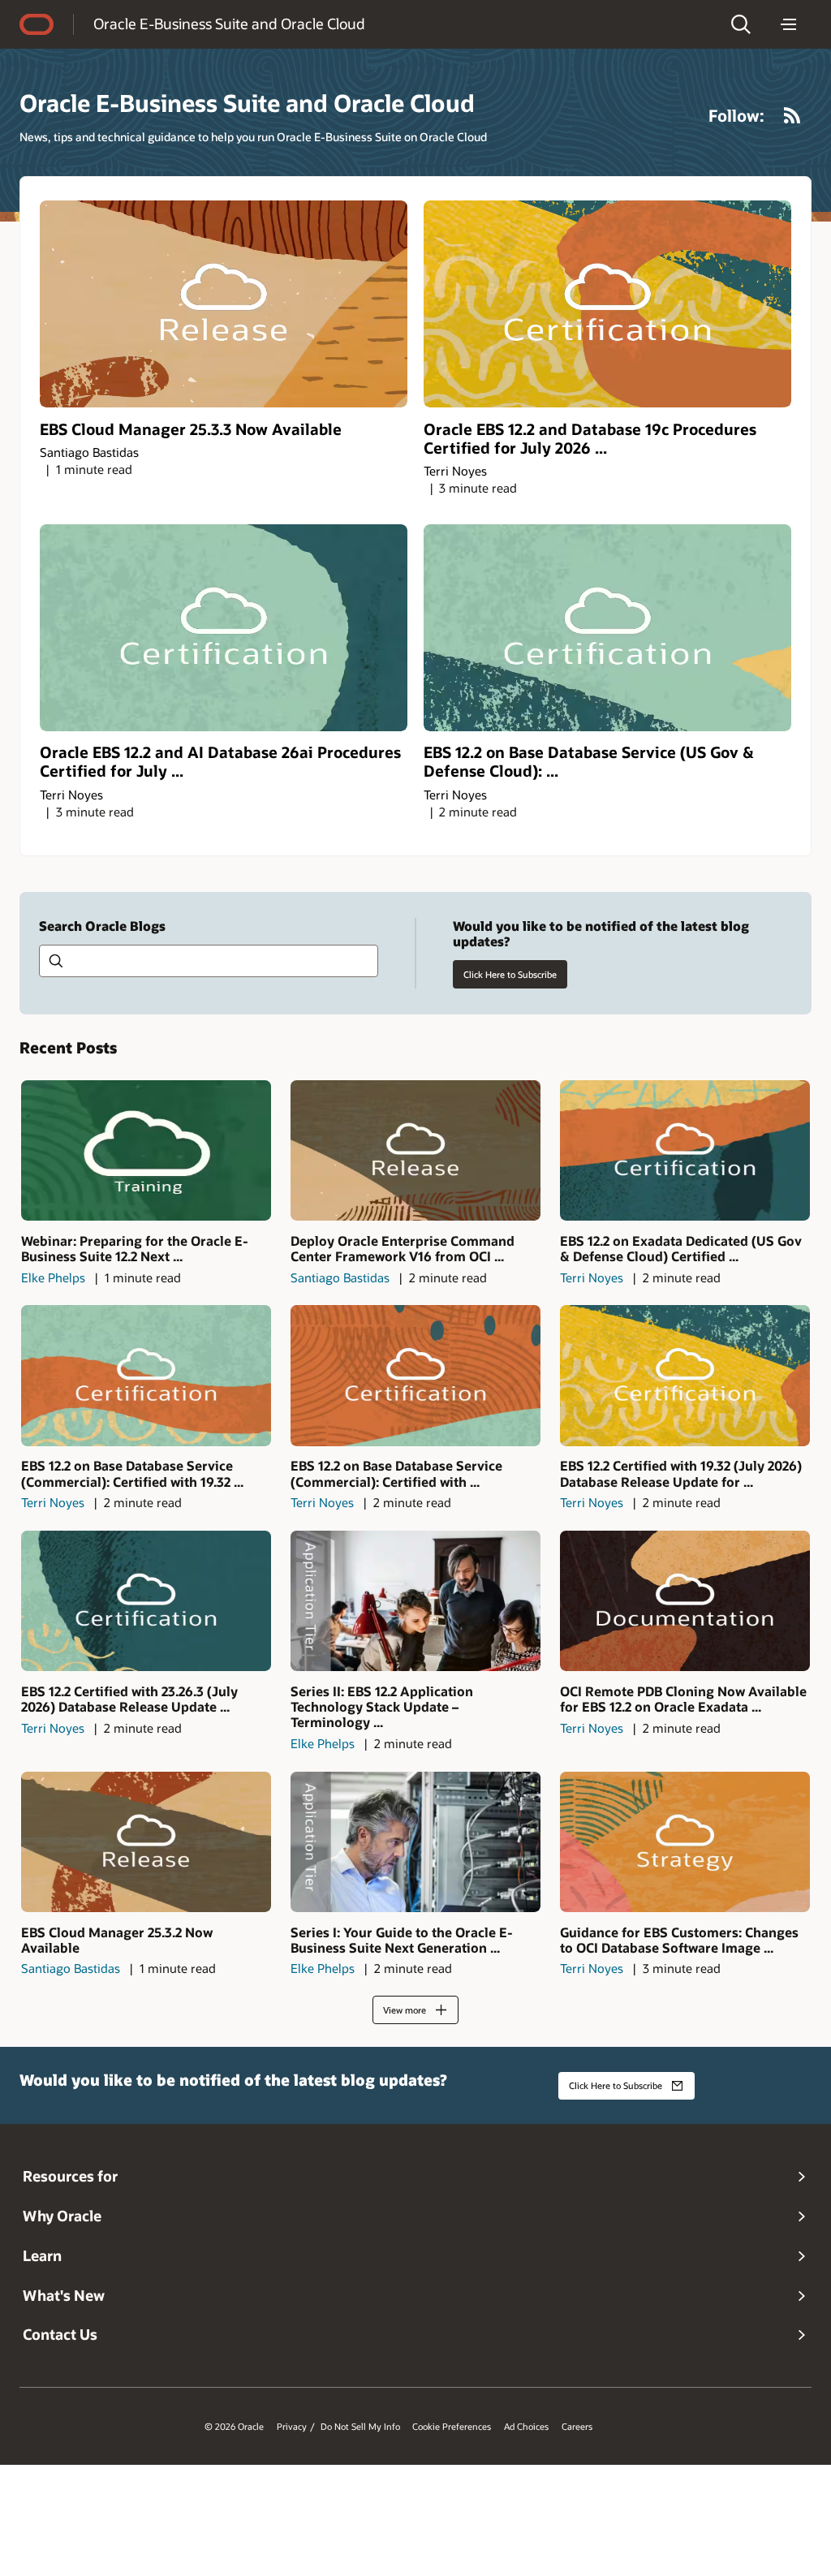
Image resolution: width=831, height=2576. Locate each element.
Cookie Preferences (452, 2427)
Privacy (292, 2427)
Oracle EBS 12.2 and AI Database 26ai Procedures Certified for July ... (220, 761)
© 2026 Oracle (234, 2427)
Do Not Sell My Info (360, 2427)
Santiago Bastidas (89, 452)
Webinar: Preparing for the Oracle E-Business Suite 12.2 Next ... (135, 1248)
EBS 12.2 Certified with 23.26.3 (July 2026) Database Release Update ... (129, 1699)
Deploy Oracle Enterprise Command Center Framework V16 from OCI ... (403, 1248)
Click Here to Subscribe (510, 974)
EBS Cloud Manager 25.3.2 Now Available (117, 1940)
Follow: (736, 115)
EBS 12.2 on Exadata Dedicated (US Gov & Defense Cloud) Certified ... (681, 1248)
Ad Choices (526, 2427)
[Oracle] (37, 24)
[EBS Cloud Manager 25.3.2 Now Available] (146, 1842)
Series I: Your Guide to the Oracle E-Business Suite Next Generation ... (402, 1940)
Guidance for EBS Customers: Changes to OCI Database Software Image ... (679, 1940)
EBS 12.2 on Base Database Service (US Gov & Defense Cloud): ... (589, 761)
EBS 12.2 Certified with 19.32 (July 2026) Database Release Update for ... (681, 1473)
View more (405, 2010)
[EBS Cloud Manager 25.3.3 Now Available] (224, 304)
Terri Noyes (455, 471)
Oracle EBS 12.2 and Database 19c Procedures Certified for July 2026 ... (590, 438)
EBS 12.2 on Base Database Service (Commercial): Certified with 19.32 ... (132, 1473)
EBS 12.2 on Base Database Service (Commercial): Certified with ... (396, 1473)
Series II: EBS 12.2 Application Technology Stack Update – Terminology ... (382, 1707)
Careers (577, 2427)
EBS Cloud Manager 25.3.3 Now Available (191, 429)
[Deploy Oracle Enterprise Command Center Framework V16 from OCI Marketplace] (415, 1150)
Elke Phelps (53, 1277)
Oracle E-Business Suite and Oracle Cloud (229, 24)
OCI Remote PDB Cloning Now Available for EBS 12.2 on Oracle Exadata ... (683, 1699)
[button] (741, 24)
